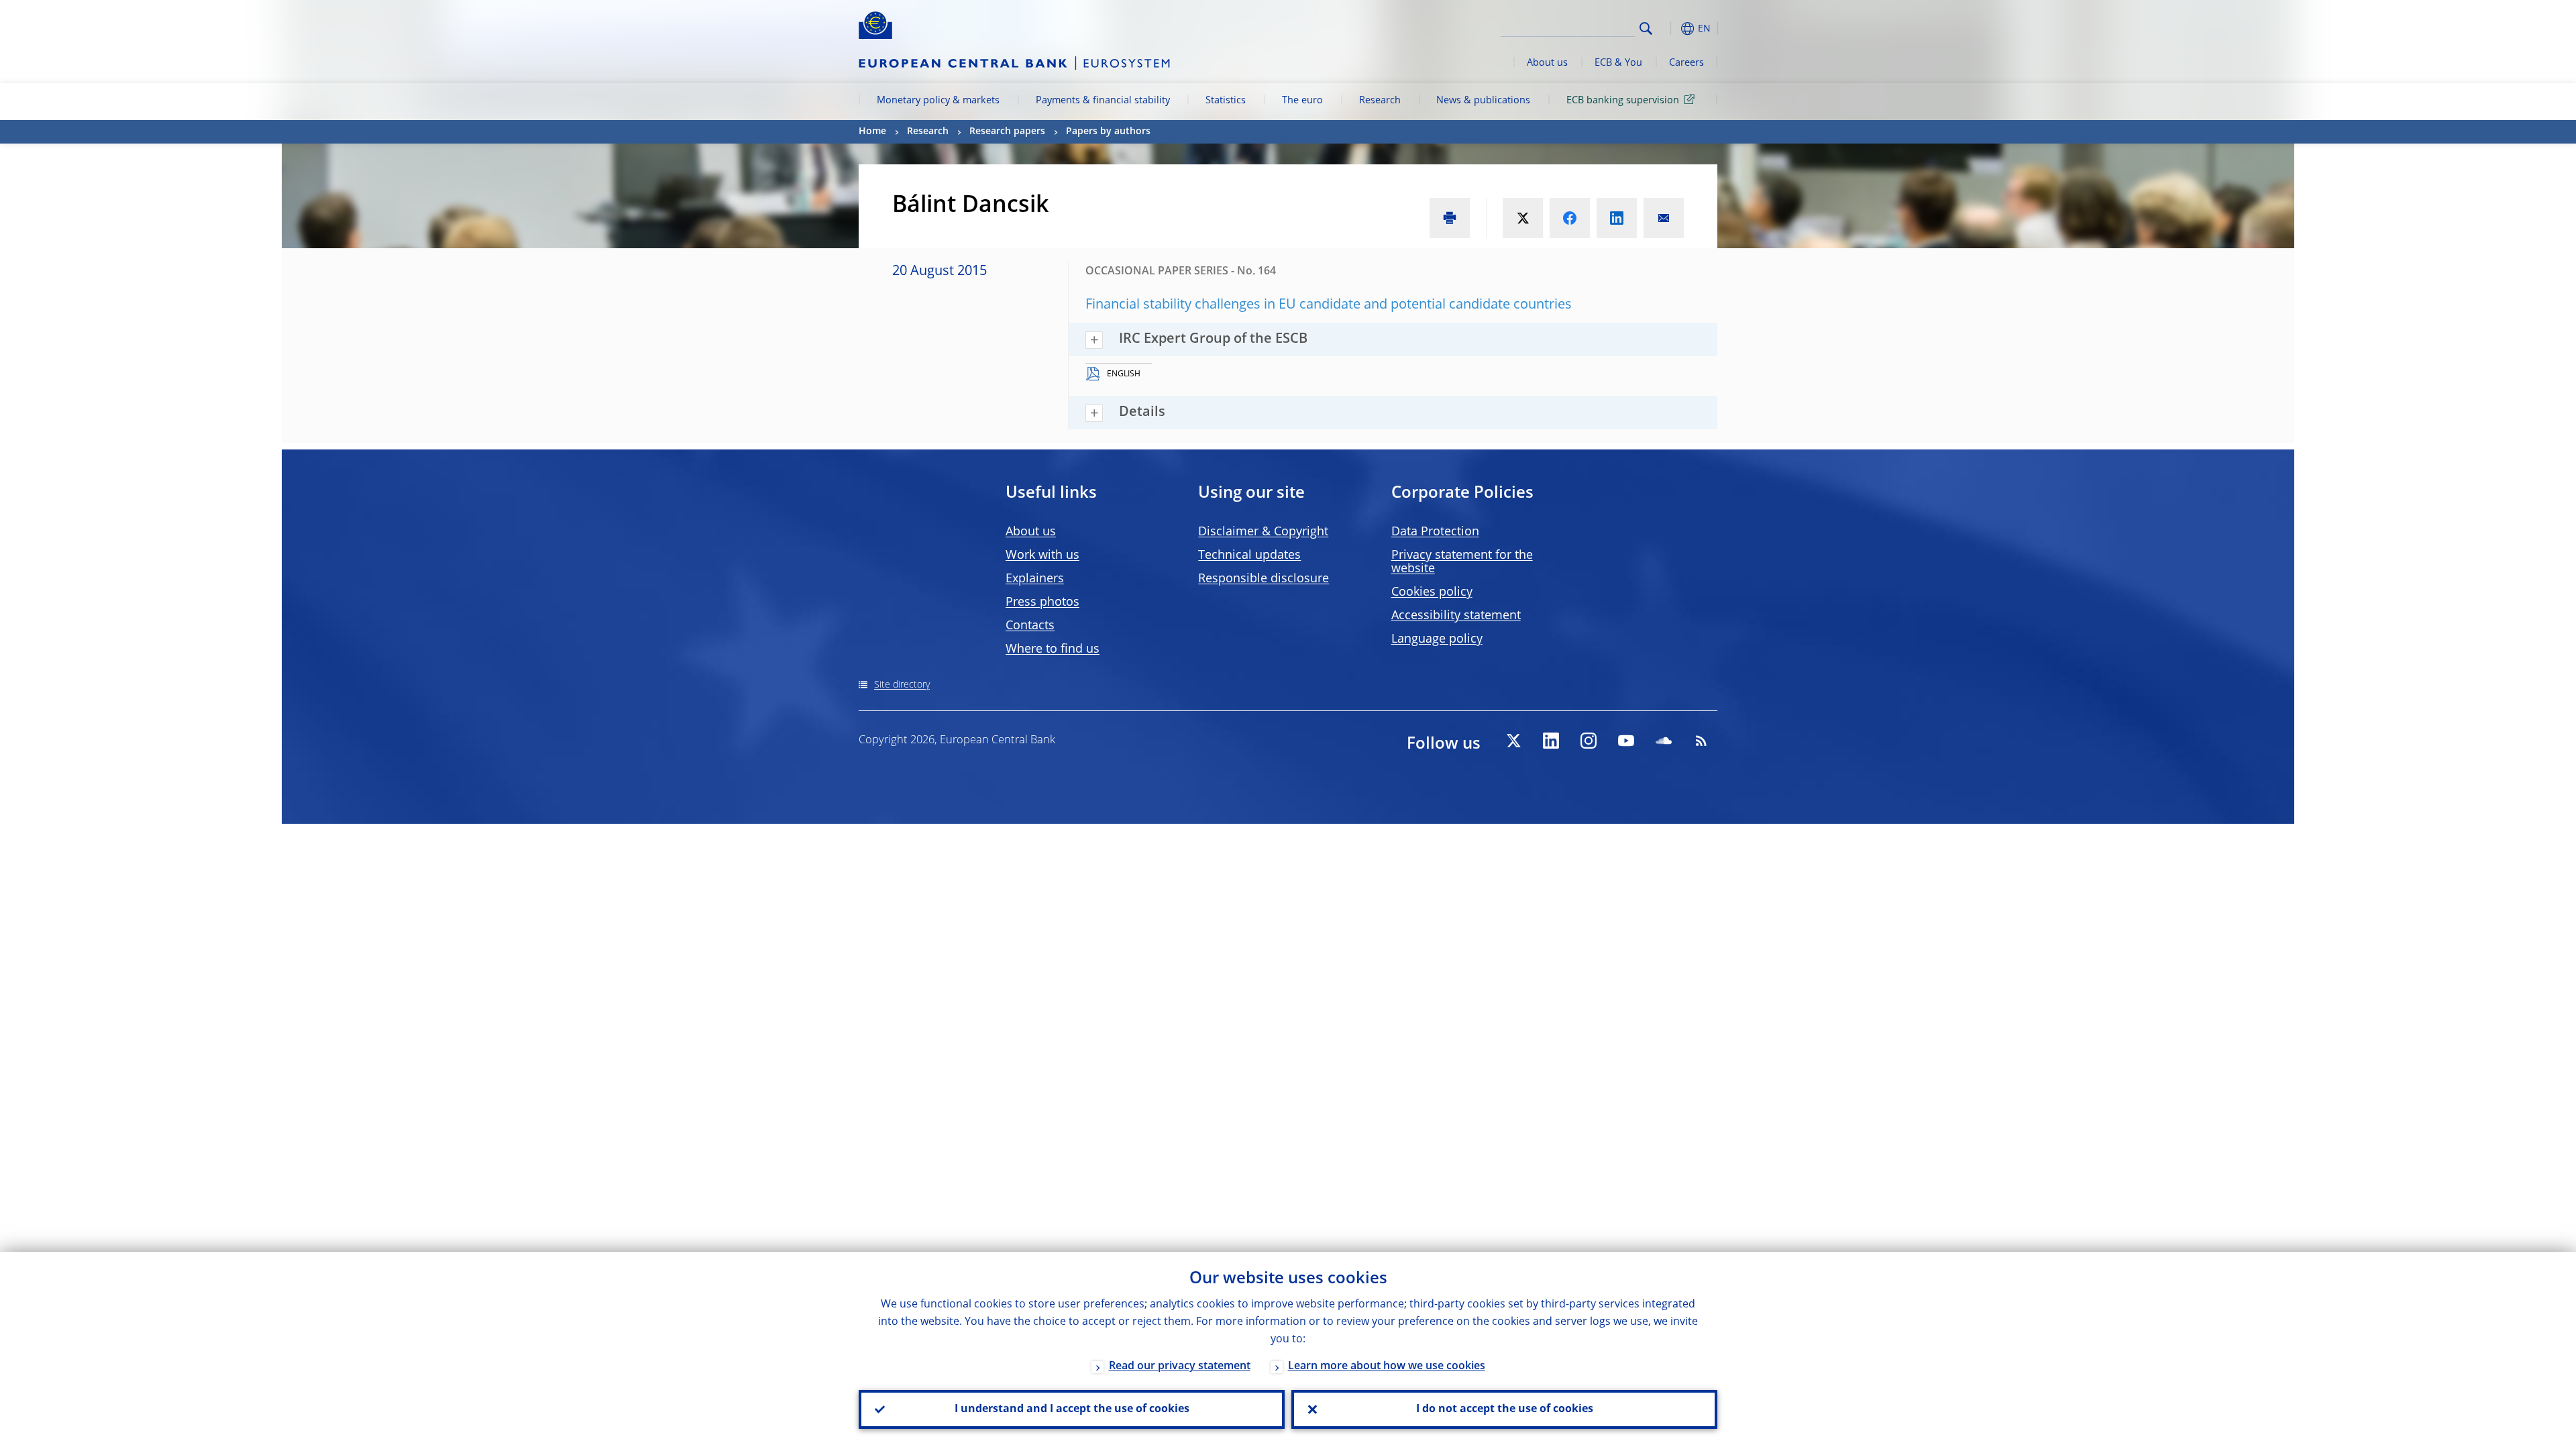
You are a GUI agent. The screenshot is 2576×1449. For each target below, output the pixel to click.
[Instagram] (1589, 741)
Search (1646, 29)
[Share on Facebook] (1570, 218)
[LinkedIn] (1551, 741)
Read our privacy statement (1180, 1366)
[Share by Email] (1664, 218)
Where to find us (1053, 649)
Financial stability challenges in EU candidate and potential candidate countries (1329, 305)
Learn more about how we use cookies (1387, 1366)
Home (872, 131)
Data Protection (1435, 532)
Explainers (1035, 579)
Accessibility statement (1456, 616)
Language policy (1437, 639)
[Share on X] (1523, 218)
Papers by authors (1108, 131)
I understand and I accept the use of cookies (1072, 1409)
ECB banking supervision (1623, 101)
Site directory (902, 685)
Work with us (1042, 555)
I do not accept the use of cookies (1505, 1409)
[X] (1513, 741)
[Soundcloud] (1664, 741)
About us (1547, 63)
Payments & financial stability (1103, 101)
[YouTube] (1626, 741)
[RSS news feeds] (1701, 741)
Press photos (1042, 602)
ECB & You (1618, 63)
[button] (1670, 29)
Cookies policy (1432, 592)
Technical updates (1249, 555)
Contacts (1030, 626)
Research (1380, 101)
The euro (1302, 101)
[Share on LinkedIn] (1617, 218)
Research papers (1007, 131)
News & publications (1483, 101)
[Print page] (1450, 218)
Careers (1686, 63)
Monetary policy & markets (938, 101)
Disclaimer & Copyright (1263, 532)
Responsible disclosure (1264, 579)
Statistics (1226, 101)
